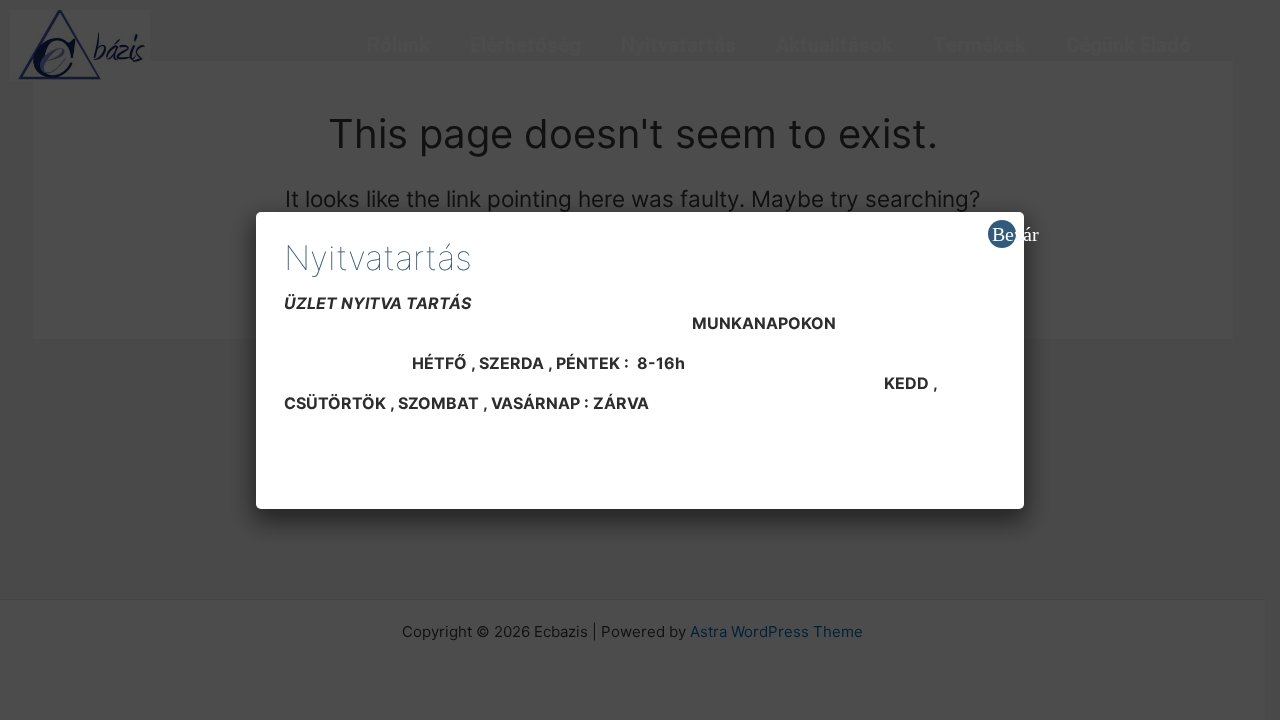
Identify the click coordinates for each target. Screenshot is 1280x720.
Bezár (1004, 234)
